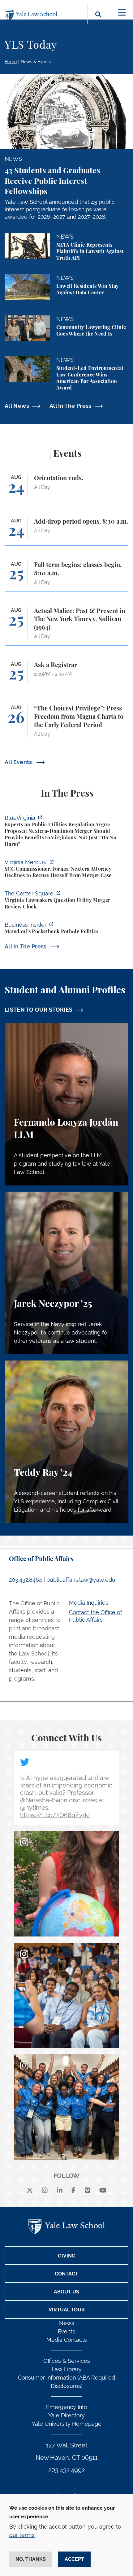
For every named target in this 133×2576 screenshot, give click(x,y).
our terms (22, 2535)
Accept (74, 2559)
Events (66, 2331)
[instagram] (45, 2191)
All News (17, 406)
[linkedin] (60, 2191)
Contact (66, 2274)
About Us (66, 2292)
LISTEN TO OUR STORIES (39, 1010)
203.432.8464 (26, 1580)
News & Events (36, 62)
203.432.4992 (66, 2470)
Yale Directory (66, 2415)
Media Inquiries (89, 1603)
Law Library (67, 2369)
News (67, 2323)
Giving (67, 2256)
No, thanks (31, 2559)
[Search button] (98, 22)
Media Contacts (67, 2340)
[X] (30, 2191)
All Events (19, 762)
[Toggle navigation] (122, 13)
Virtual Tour (67, 2310)
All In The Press (71, 406)
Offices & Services (67, 2361)
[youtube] (103, 2191)
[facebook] (73, 2191)
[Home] (32, 15)
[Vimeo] (88, 2191)
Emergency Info (67, 2407)
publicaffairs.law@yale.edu (81, 1580)
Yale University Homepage (67, 2424)
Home (11, 62)
